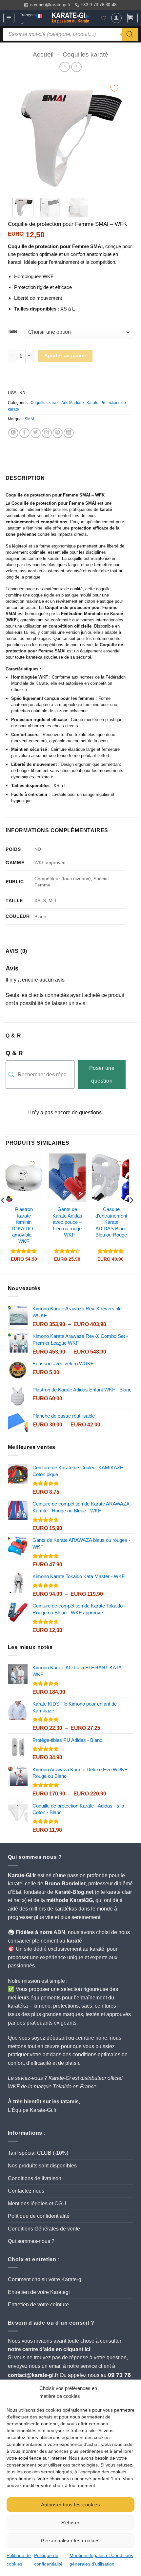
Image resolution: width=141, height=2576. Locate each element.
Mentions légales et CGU (37, 2204)
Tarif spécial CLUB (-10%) (38, 2153)
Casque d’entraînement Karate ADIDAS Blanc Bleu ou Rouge (111, 1222)
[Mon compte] (116, 18)
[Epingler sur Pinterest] (58, 433)
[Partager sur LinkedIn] (69, 433)
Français (28, 15)
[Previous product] (76, 67)
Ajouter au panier (65, 356)
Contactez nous (26, 2191)
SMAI (29, 419)
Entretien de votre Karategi (39, 2292)
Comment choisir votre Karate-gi (45, 2279)
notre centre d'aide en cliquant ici (49, 2349)
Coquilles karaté (85, 54)
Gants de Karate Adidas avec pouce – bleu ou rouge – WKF (67, 1222)
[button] (9, 18)
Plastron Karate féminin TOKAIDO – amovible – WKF (24, 1225)
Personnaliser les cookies (70, 2541)
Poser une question (102, 1074)
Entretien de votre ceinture (38, 2305)
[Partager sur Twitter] (36, 433)
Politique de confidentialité (39, 2216)
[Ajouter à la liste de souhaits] (114, 88)
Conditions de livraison (35, 2178)
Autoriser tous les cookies (71, 2505)
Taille (13, 332)
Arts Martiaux (73, 403)
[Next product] (64, 67)
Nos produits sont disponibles (42, 2166)
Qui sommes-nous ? (31, 2241)
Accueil (43, 54)
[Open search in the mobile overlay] (71, 34)
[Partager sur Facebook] (24, 433)
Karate (92, 403)
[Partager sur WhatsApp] (13, 433)
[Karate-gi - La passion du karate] (70, 18)
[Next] (114, 135)
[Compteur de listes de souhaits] (104, 18)
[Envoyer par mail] (47, 433)
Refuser (70, 2523)
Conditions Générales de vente (44, 2229)
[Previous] (21, 135)
